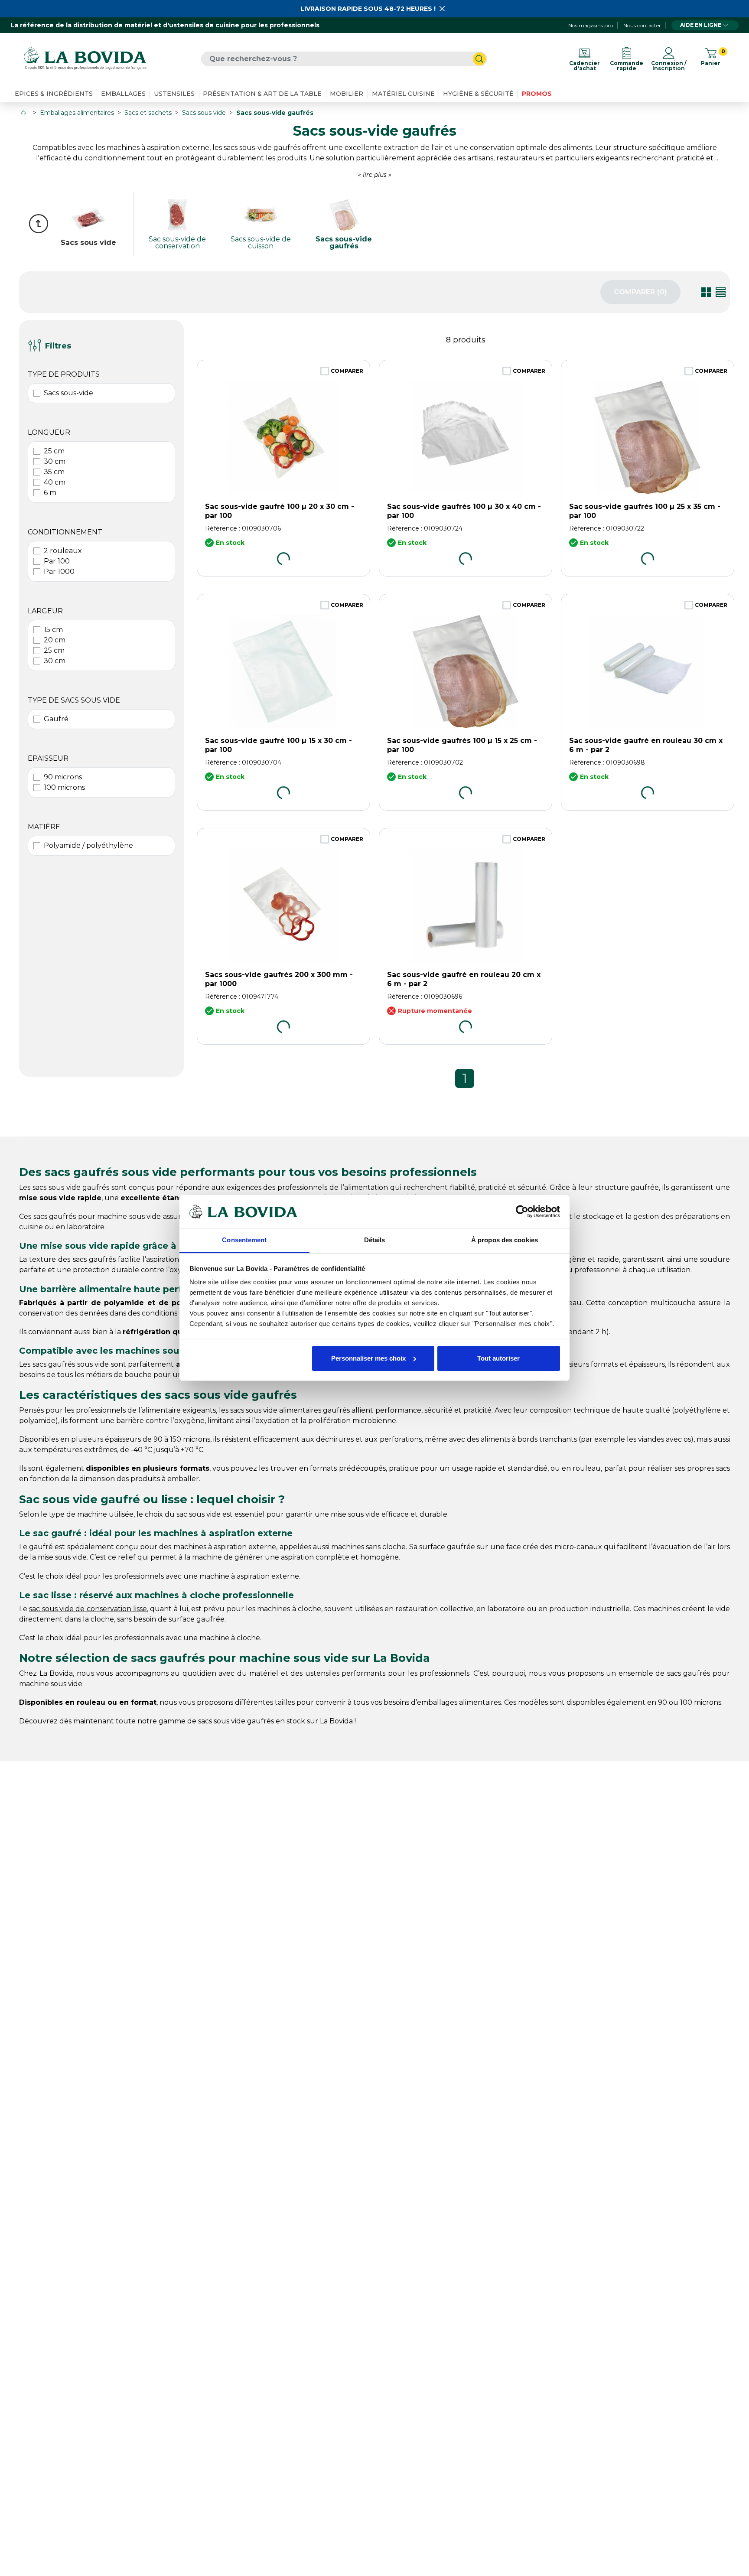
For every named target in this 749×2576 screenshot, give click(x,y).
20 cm (55, 640)
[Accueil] (24, 113)
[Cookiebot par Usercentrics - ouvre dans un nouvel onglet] (522, 1211)
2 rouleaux (63, 551)
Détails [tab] (375, 1240)
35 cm (54, 472)
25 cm (54, 451)
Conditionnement (65, 532)
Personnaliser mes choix (368, 1358)
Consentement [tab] (244, 1240)
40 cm (55, 482)
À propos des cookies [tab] (505, 1240)
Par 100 (57, 561)
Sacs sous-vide (68, 393)
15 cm (53, 630)
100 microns (64, 787)
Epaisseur (48, 758)
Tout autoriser (498, 1358)
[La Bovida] (85, 59)
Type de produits (64, 374)
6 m (50, 493)
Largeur (45, 611)
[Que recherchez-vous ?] (479, 59)
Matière (44, 827)
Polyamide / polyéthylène (88, 845)
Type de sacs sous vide (74, 700)
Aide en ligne (701, 25)
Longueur (49, 432)
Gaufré (56, 719)
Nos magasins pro (591, 25)
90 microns (63, 777)
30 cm (55, 461)
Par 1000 (59, 572)
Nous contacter (642, 25)
